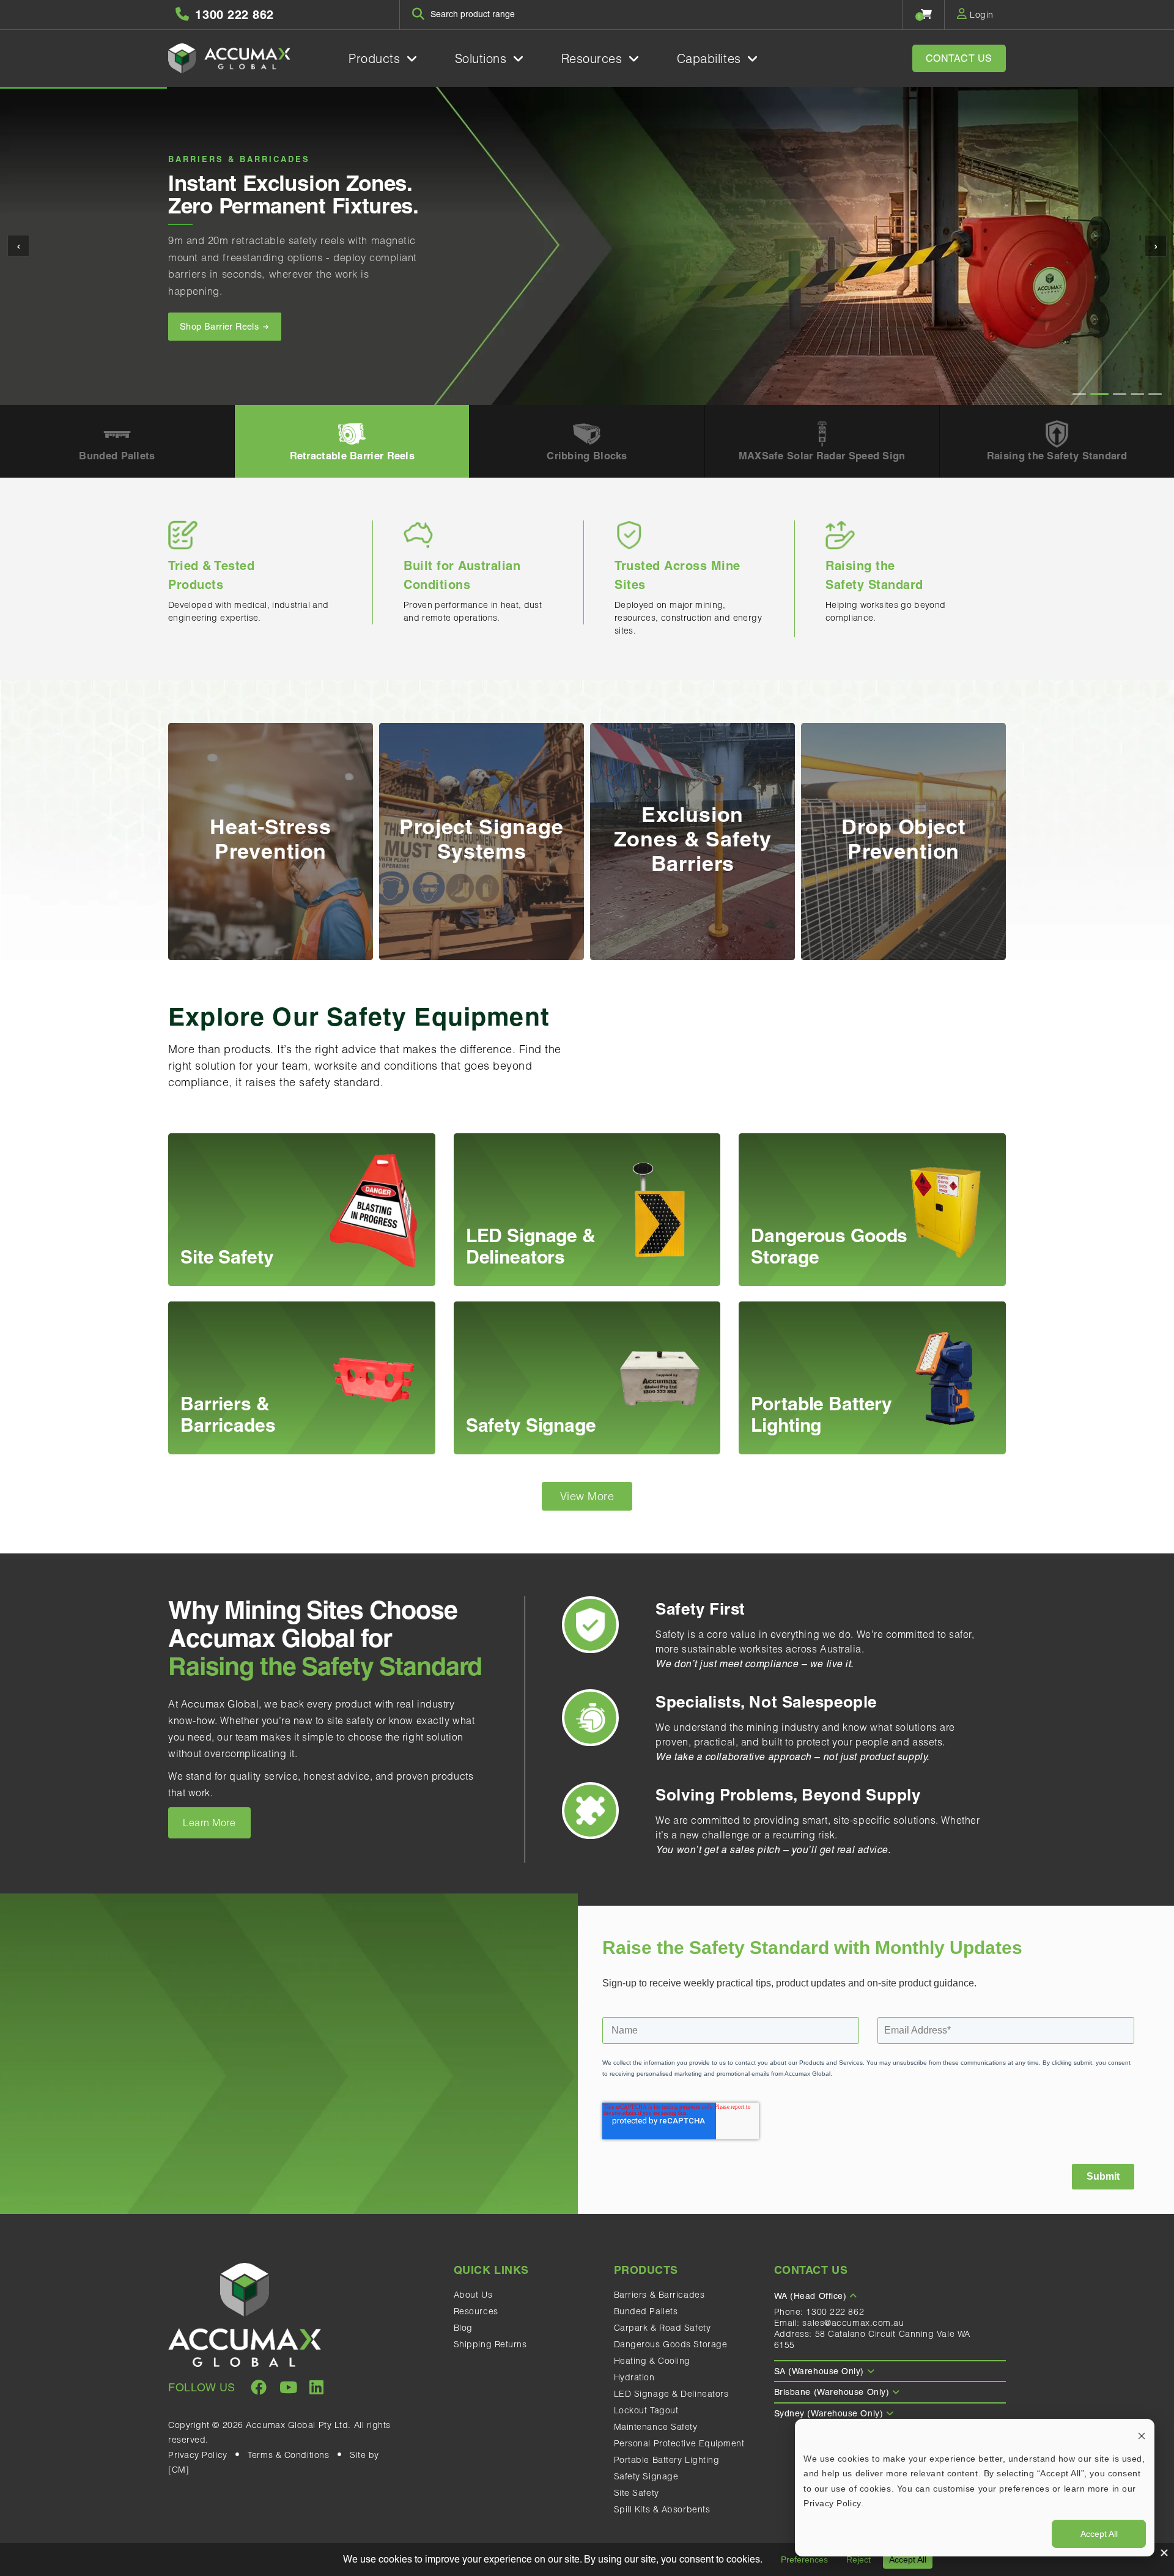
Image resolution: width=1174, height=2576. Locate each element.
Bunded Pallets (646, 2311)
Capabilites (711, 58)
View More (587, 1496)
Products (376, 58)
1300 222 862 (835, 2312)
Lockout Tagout (646, 2410)
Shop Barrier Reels (221, 327)
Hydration (634, 2377)
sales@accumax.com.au (853, 2323)
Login (980, 15)
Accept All (1099, 2534)
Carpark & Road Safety (663, 2328)
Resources (594, 58)
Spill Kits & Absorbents (662, 2509)
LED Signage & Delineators (671, 2394)
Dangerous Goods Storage (671, 2344)
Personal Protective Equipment (679, 2443)
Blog (463, 2328)
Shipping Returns (490, 2344)
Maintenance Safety (656, 2427)
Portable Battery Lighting (667, 2460)
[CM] (179, 2470)
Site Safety (637, 2493)
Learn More (209, 1823)
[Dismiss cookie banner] (1142, 2435)
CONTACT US (959, 58)
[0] (927, 14)
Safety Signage (646, 2476)
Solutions (483, 58)
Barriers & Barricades (659, 2295)
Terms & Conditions (288, 2455)
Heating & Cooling (652, 2361)
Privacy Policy (198, 2455)
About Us (473, 2295)
